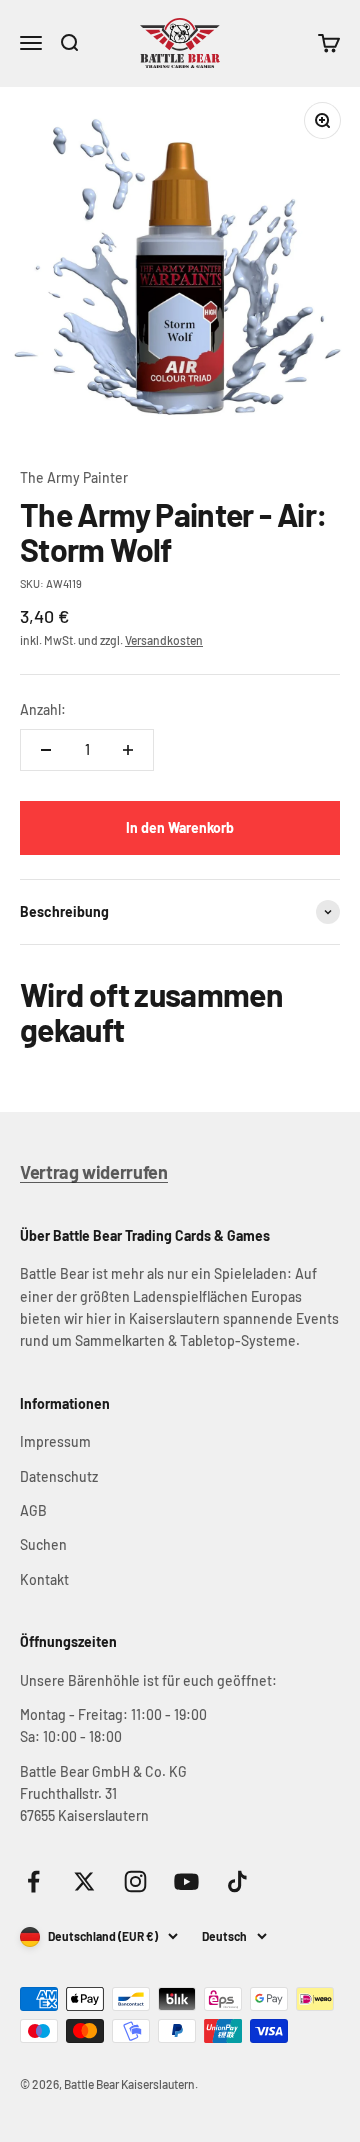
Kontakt (44, 1579)
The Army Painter (74, 477)
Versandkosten (164, 640)
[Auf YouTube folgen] (186, 1881)
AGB (33, 1510)
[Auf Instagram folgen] (135, 1881)
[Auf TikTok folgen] (237, 1881)
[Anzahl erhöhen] (128, 750)
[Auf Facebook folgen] (33, 1881)
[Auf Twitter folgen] (84, 1881)
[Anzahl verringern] (46, 750)
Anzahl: (43, 709)
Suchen (43, 1544)
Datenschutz (59, 1476)
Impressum (55, 1441)
